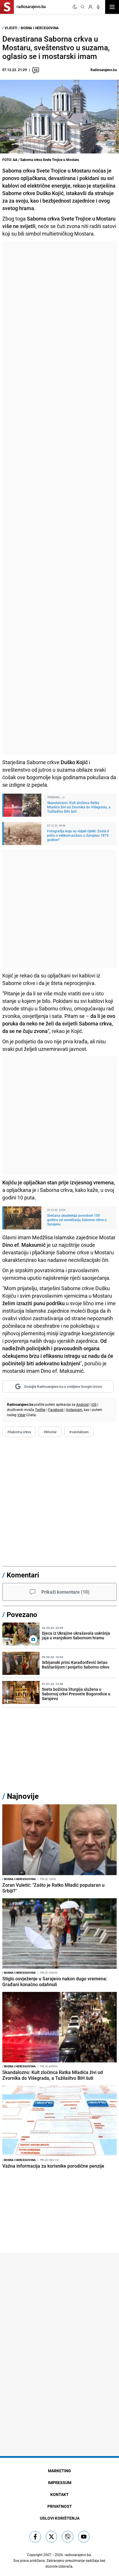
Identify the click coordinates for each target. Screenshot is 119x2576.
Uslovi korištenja (60, 2518)
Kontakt (59, 2494)
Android (82, 1404)
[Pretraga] (83, 7)
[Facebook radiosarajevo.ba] (35, 2537)
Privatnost (60, 2506)
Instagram (74, 1410)
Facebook (56, 1410)
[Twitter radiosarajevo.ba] (51, 2537)
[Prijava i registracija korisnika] (90, 7)
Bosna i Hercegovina (40, 28)
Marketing (59, 2471)
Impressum (60, 2483)
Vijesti (11, 28)
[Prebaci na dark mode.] (75, 7)
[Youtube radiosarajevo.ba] (84, 2537)
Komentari (23, 1575)
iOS (94, 1404)
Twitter (40, 1410)
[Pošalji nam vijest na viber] (68, 2537)
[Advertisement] (59, 498)
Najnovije (23, 1796)
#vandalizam (79, 1432)
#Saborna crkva (19, 1432)
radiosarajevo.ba (78, 2555)
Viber (21, 1415)
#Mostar (50, 1432)
